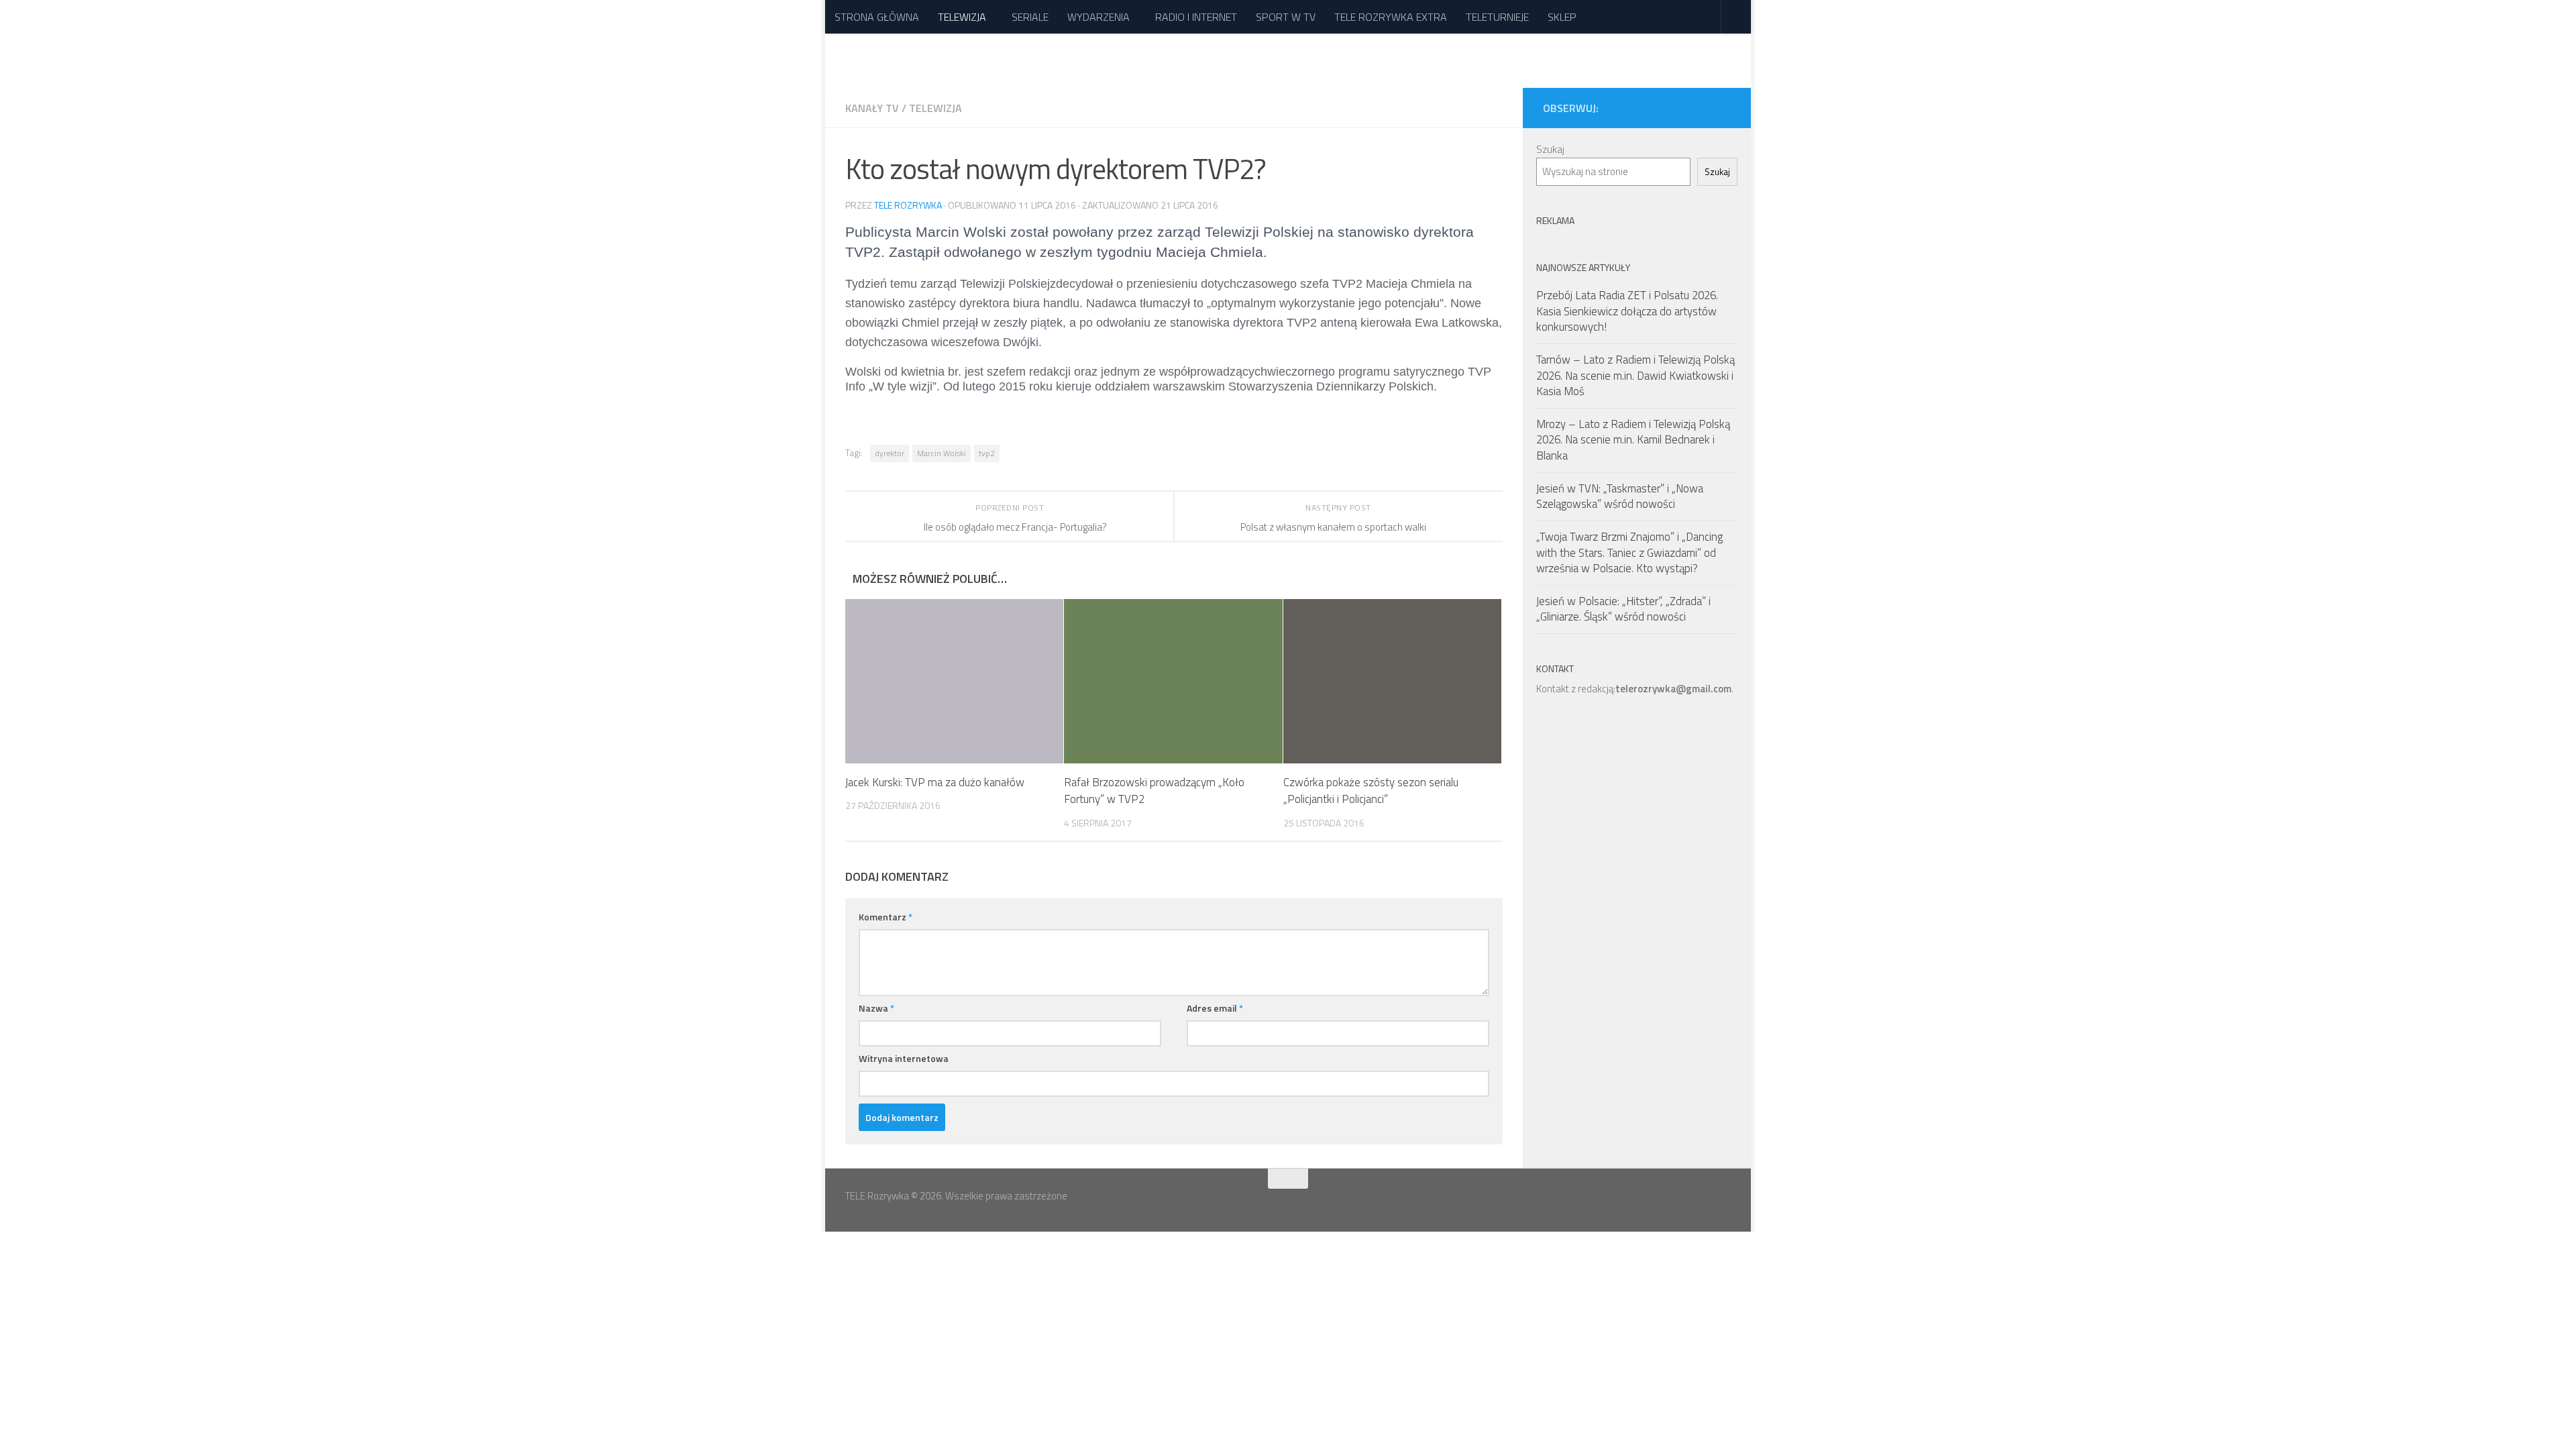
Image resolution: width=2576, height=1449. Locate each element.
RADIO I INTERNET (1196, 17)
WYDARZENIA (1098, 17)
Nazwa (876, 1008)
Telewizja (935, 108)
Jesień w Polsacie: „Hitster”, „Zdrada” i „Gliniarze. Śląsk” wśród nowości (1623, 609)
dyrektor (890, 453)
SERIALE (1030, 17)
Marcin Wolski (942, 453)
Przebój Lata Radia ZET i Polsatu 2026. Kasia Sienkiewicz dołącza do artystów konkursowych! (1627, 311)
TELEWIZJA (962, 17)
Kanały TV (872, 108)
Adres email (1215, 1008)
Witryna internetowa (904, 1058)
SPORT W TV (1286, 17)
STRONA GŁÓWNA (877, 17)
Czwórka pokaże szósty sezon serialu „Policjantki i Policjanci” (1371, 791)
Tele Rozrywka (908, 205)
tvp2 (987, 453)
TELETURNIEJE (1497, 17)
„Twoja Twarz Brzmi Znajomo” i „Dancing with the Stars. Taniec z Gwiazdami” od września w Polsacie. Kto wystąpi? (1629, 552)
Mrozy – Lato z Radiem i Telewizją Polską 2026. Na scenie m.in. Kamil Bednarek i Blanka (1633, 440)
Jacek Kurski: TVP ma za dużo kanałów (935, 782)
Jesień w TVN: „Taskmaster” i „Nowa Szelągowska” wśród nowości (1620, 496)
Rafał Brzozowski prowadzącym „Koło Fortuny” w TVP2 (1154, 791)
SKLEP (1562, 17)
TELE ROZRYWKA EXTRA (1391, 17)
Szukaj (1550, 149)
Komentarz (885, 917)
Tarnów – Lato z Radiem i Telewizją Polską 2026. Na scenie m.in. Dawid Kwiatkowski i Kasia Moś (1635, 375)
